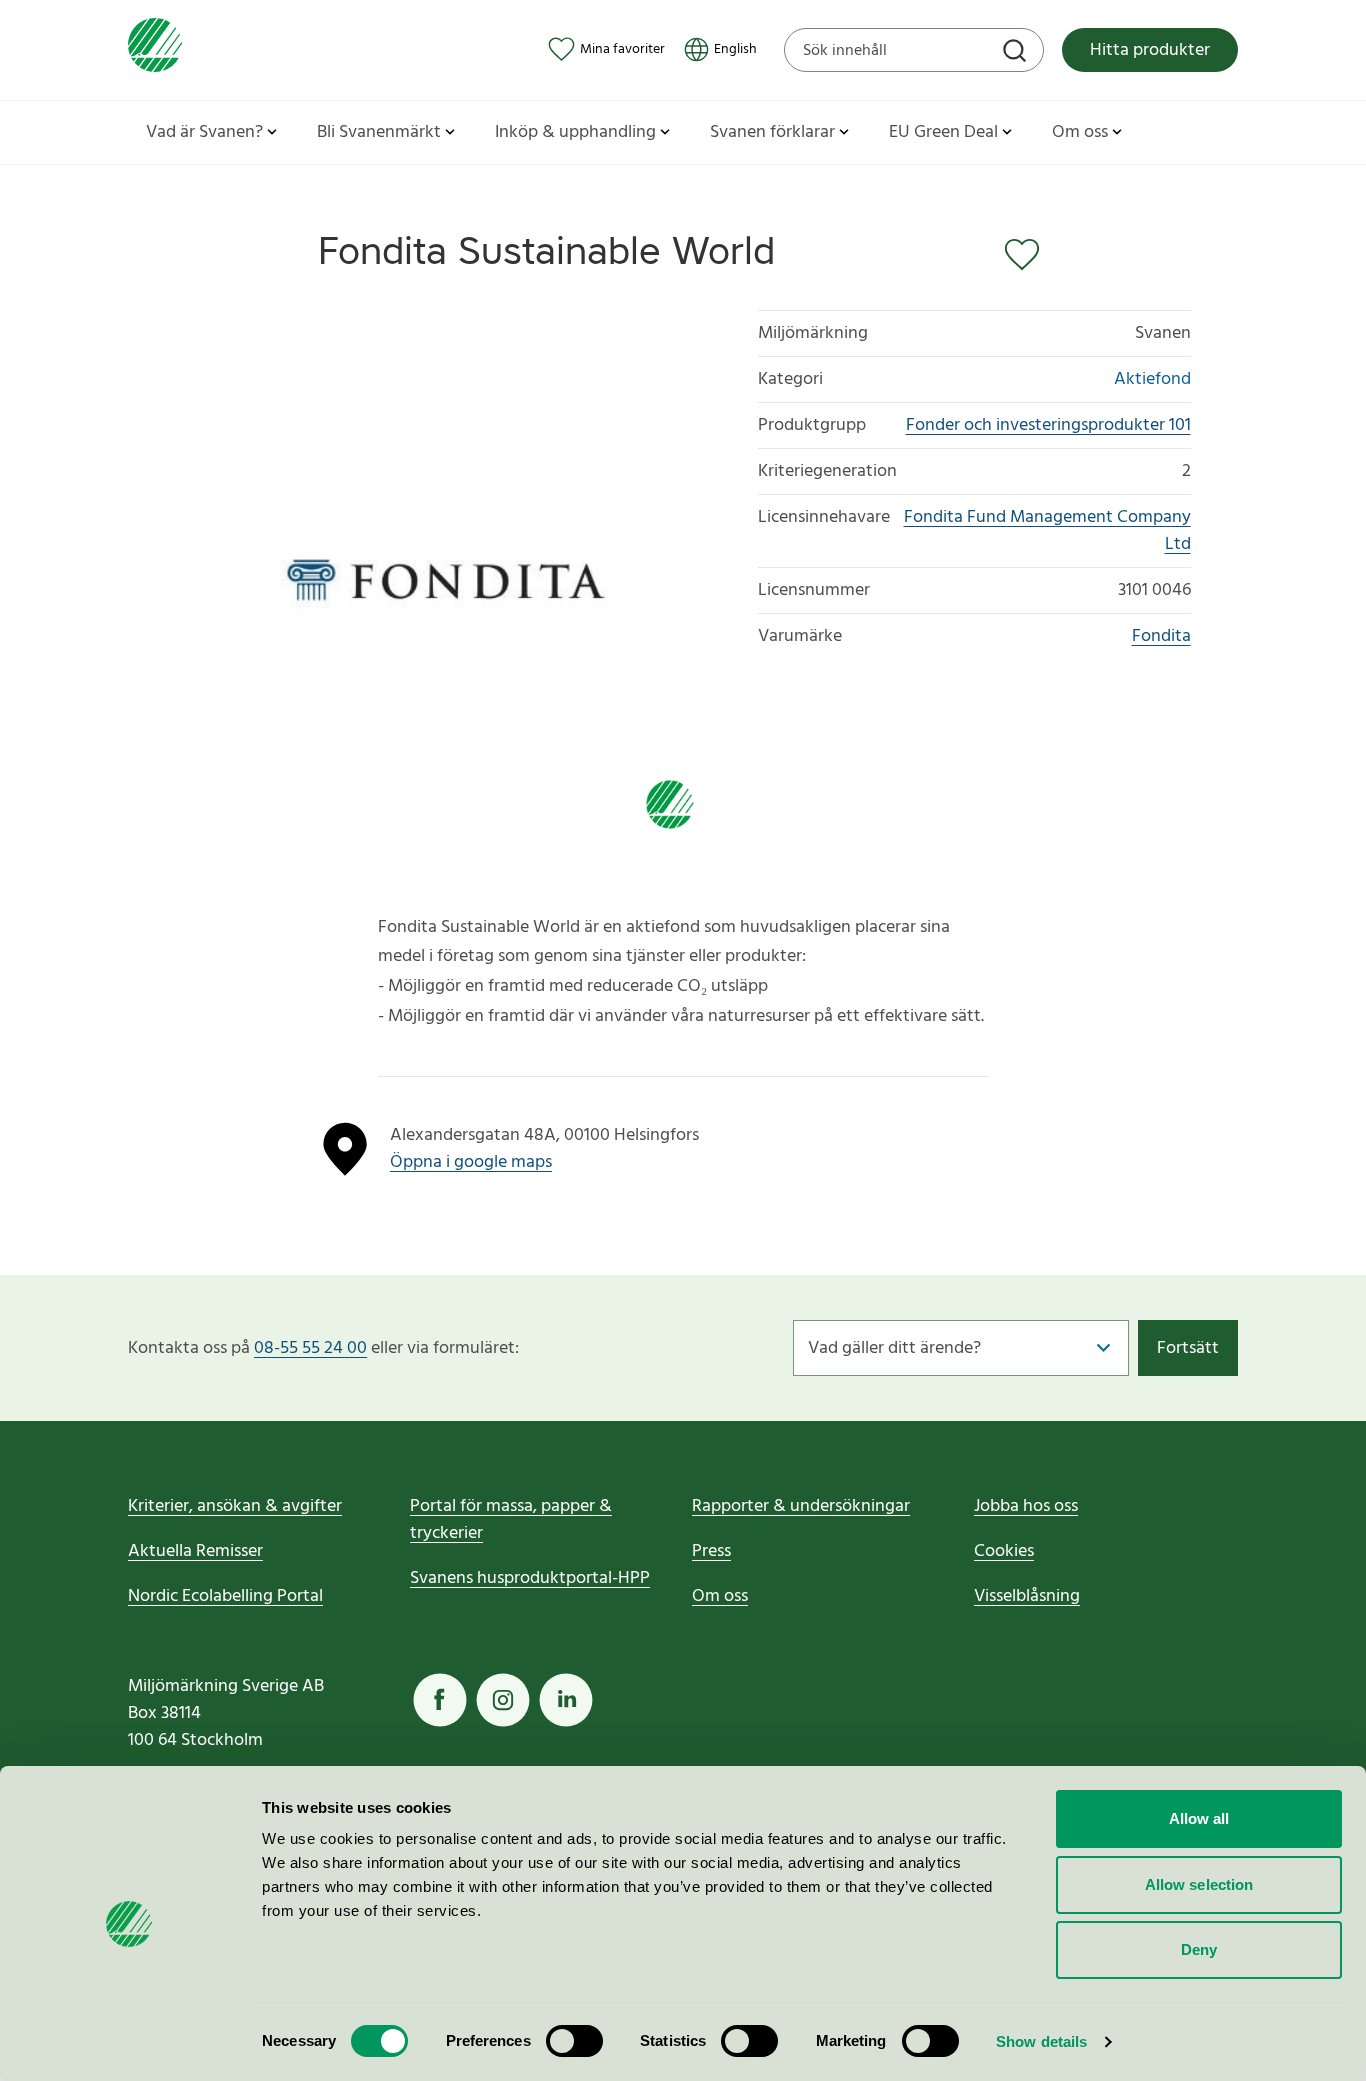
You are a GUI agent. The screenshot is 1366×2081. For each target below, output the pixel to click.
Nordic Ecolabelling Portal (225, 1596)
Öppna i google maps (471, 1162)
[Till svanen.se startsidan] (155, 49)
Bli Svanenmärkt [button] (379, 132)
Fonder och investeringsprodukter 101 (1048, 425)
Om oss (720, 1596)
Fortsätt (1188, 1348)
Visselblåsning (1027, 1596)
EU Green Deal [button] (943, 132)
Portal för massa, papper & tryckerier (511, 1520)
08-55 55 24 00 (310, 1348)
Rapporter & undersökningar (801, 1506)
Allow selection (1199, 1884)
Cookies (1004, 1551)
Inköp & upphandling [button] (575, 132)
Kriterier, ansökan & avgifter (235, 1506)
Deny (1199, 1949)
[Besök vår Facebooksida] (440, 1700)
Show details (1041, 2041)
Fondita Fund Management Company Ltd (1047, 531)
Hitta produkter (1150, 50)
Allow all (1199, 1818)
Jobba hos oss (1026, 1506)
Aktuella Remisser (195, 1551)
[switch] (574, 2041)
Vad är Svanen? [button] (204, 132)
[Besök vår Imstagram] (503, 1700)
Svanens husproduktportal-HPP (530, 1578)
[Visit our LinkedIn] (566, 1700)
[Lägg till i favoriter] (1026, 255)
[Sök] (1017, 53)
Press (711, 1551)
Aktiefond (1152, 379)
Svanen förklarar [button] (772, 132)
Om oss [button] (1080, 132)
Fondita (1161, 636)
